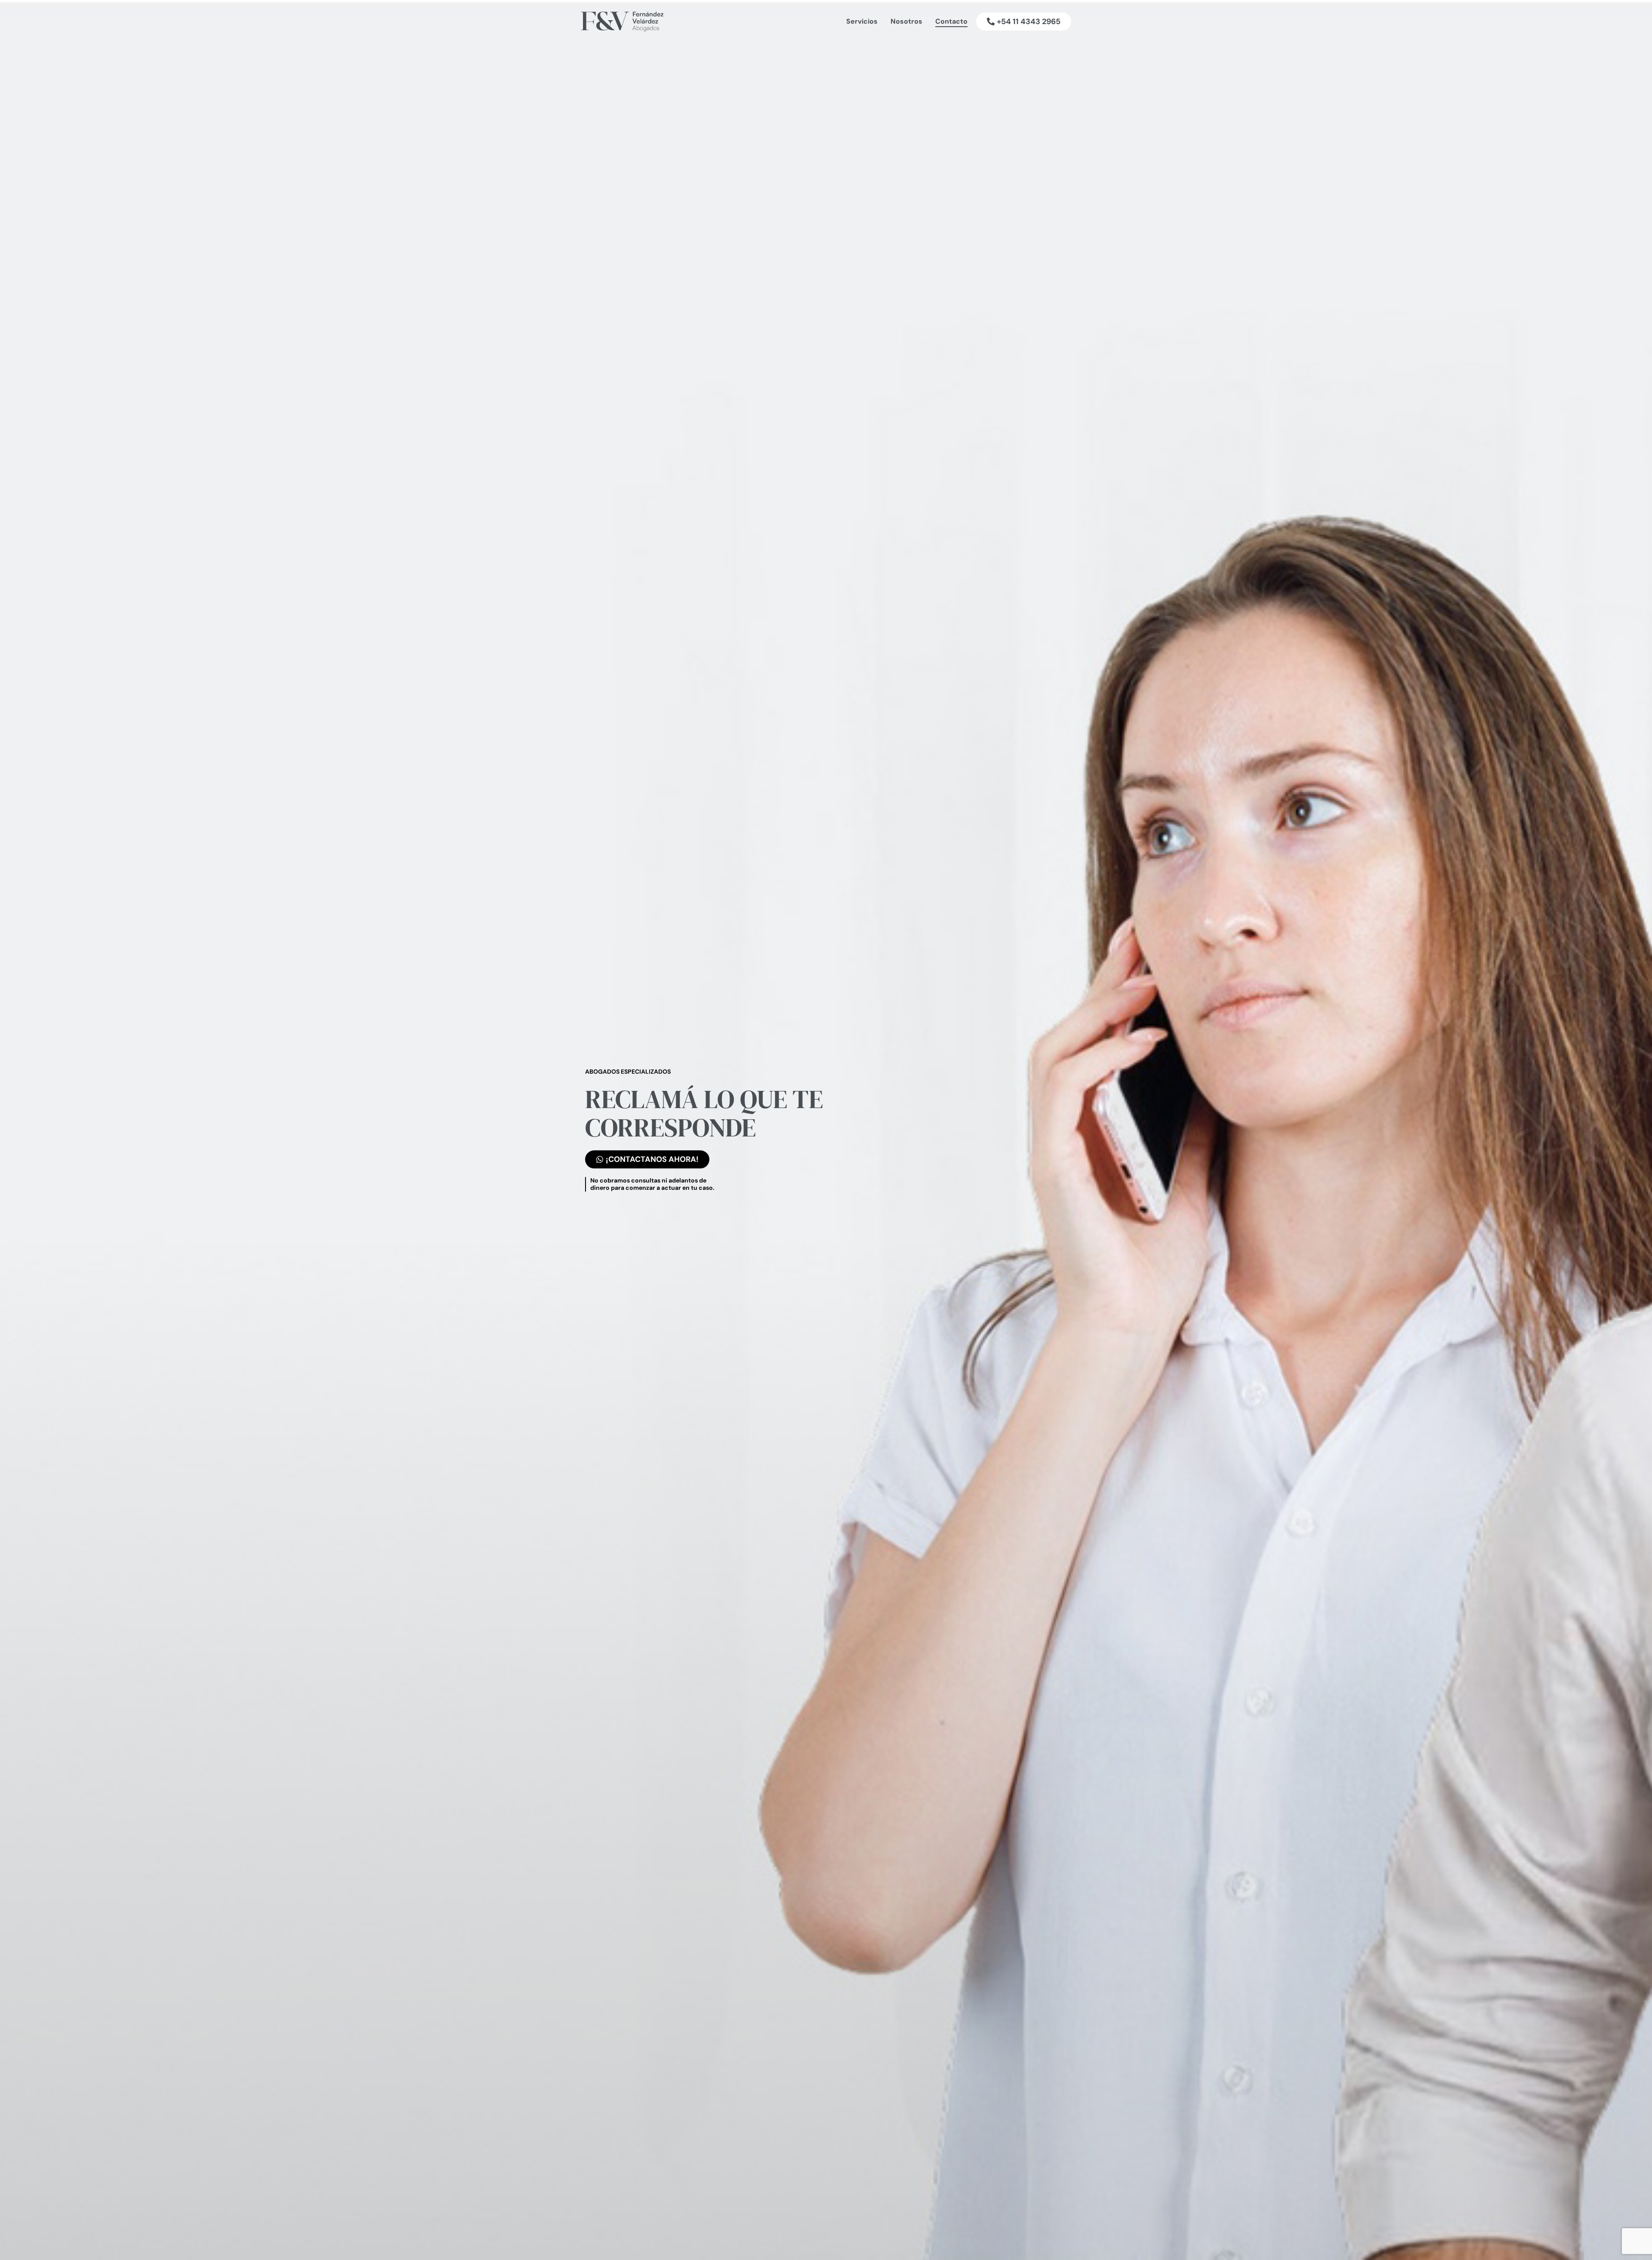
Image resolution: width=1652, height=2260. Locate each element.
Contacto (951, 21)
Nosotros (906, 21)
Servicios (862, 21)
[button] (1024, 22)
